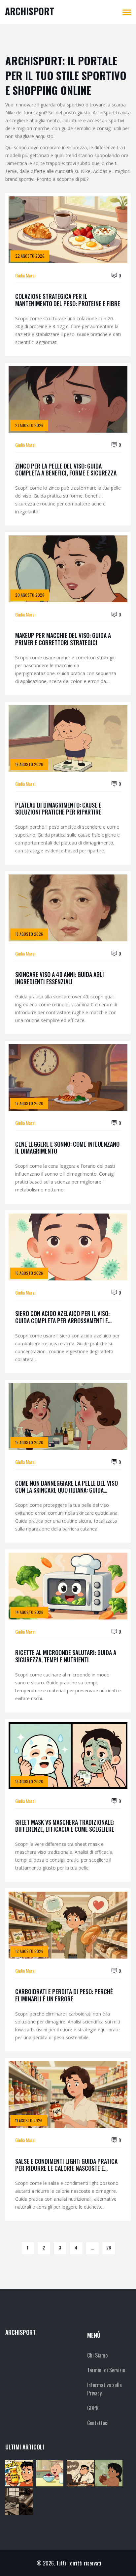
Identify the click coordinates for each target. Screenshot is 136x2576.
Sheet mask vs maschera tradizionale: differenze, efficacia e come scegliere (65, 1826)
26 (109, 2247)
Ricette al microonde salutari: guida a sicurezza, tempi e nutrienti (66, 1656)
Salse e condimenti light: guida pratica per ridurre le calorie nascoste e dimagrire (66, 2165)
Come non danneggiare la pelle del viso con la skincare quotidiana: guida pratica (67, 1487)
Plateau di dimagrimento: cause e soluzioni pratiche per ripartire (58, 809)
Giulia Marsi (25, 275)
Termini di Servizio (106, 2370)
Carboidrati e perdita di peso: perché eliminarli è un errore (64, 1995)
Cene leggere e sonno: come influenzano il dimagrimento (67, 1148)
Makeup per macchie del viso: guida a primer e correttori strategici (63, 639)
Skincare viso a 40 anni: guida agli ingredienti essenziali (60, 978)
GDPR (93, 2408)
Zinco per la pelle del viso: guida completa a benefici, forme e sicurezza (66, 470)
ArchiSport (30, 11)
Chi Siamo (97, 2355)
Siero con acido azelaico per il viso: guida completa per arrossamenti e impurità (62, 1317)
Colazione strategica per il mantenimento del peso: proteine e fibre (68, 300)
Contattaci (98, 2423)
